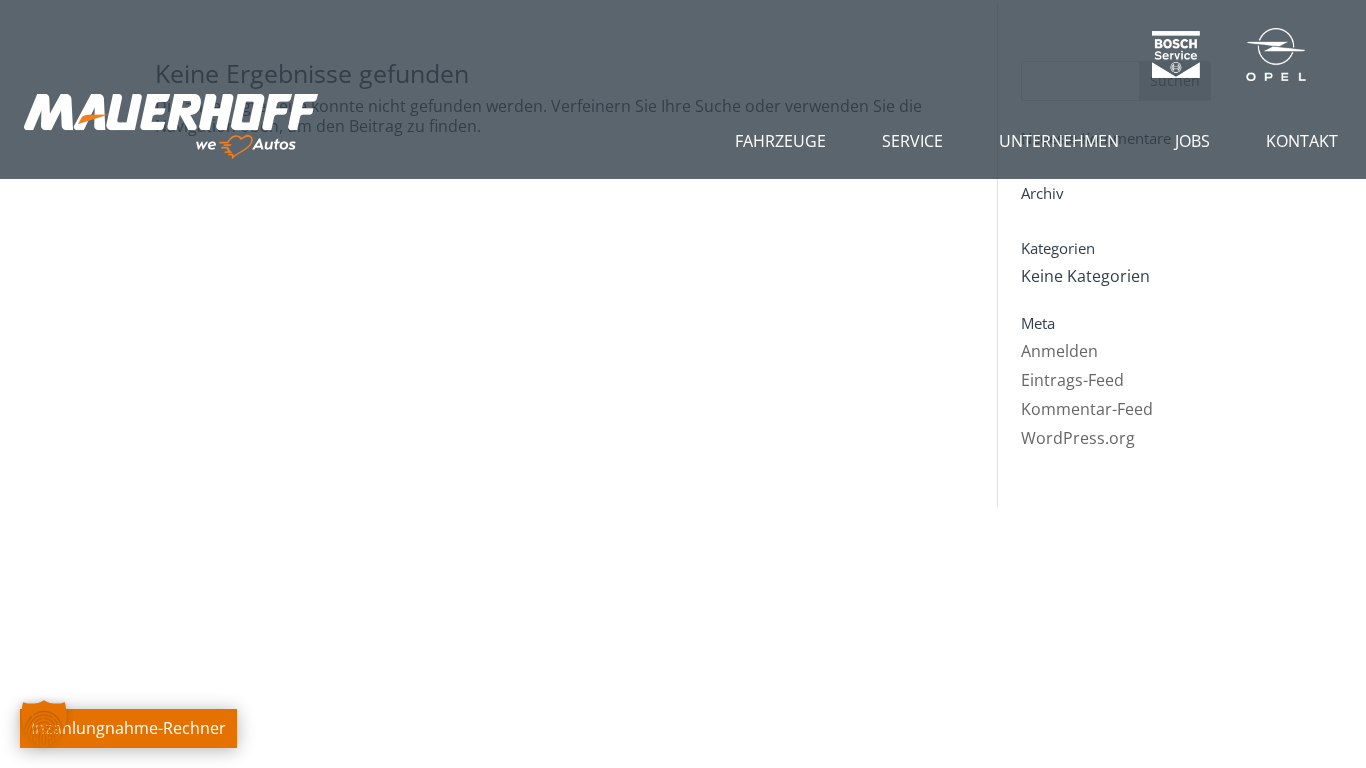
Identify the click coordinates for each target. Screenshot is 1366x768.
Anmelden (1059, 351)
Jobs (1192, 141)
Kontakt (1302, 141)
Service (912, 141)
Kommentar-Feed (1087, 409)
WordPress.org (1078, 438)
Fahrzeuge (780, 141)
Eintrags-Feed (1072, 380)
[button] (44, 724)
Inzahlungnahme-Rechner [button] (128, 728)
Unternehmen (1059, 141)
